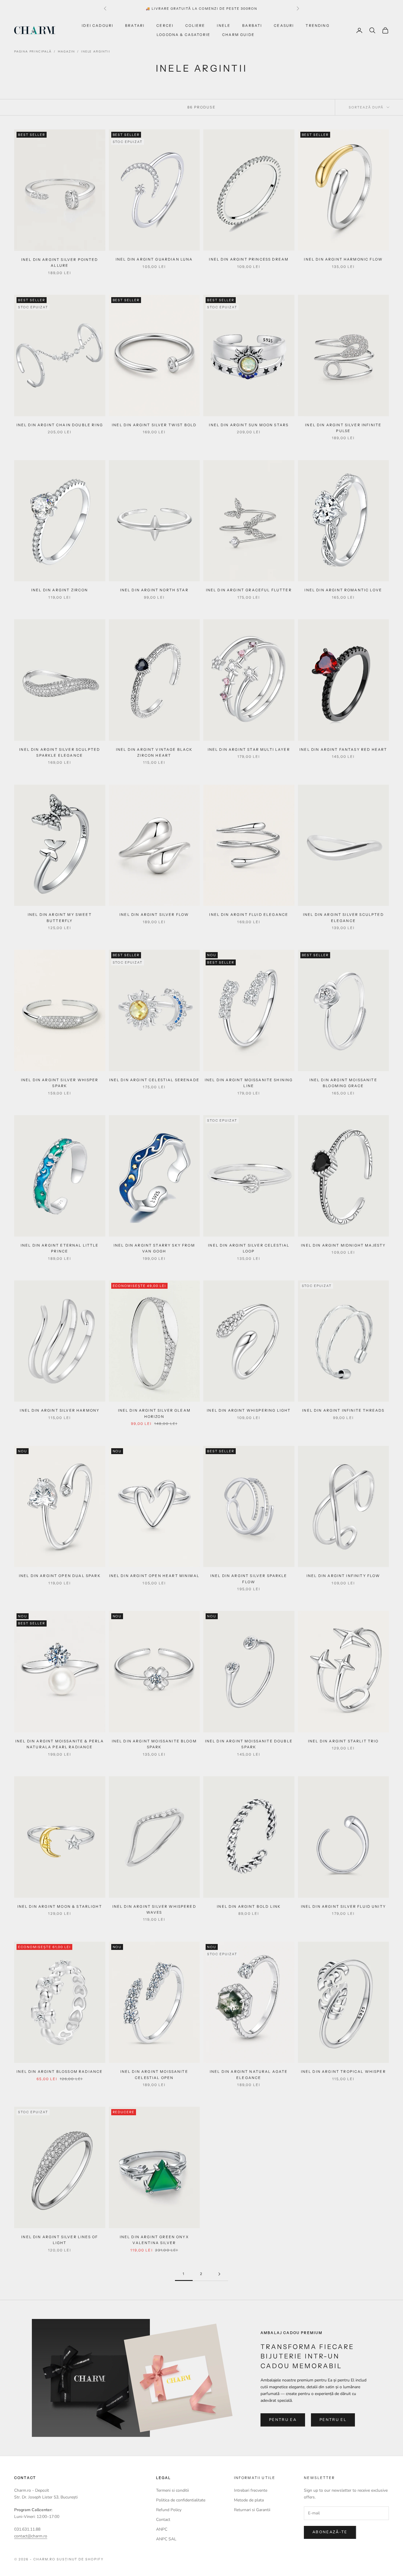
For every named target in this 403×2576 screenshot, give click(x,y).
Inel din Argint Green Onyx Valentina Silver (154, 2240)
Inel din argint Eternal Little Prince (60, 1248)
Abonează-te (330, 2532)
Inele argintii (96, 52)
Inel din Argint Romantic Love (343, 590)
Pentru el (333, 2419)
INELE (224, 25)
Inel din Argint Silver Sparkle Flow (249, 1579)
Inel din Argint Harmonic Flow (343, 259)
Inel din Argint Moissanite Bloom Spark (154, 1744)
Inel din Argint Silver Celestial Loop (249, 1248)
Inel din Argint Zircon (60, 590)
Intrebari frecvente (251, 2490)
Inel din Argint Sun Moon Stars (249, 425)
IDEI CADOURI (98, 25)
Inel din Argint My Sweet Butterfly (60, 917)
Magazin (67, 52)
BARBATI (252, 25)
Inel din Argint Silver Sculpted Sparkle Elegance (60, 752)
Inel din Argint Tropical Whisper (343, 2072)
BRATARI (135, 25)
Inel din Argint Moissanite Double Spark (249, 1744)
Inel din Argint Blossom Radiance (60, 2072)
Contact (163, 2520)
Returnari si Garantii (252, 2510)
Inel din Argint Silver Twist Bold (154, 425)
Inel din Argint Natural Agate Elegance (249, 2074)
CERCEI (165, 25)
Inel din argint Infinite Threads (343, 1410)
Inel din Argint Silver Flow (154, 915)
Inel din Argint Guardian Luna (154, 259)
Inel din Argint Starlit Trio (343, 1741)
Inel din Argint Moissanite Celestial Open (154, 2074)
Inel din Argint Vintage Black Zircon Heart (154, 752)
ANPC (162, 2529)
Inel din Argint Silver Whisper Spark (60, 1083)
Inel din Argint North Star (154, 590)
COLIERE (195, 25)
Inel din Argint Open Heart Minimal (154, 1576)
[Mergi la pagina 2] (219, 2274)
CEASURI (284, 25)
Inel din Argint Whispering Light (249, 1410)
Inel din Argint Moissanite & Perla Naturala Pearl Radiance (60, 1744)
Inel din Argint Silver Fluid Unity (343, 1906)
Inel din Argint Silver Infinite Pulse (343, 428)
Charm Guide (238, 35)
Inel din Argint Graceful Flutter (249, 590)
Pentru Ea (283, 2419)
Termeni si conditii (172, 2490)
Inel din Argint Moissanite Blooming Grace (343, 1083)
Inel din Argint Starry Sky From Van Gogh (154, 1248)
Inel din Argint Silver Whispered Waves (154, 1909)
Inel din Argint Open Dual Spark (60, 1576)
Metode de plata (249, 2500)
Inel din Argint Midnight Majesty (343, 1245)
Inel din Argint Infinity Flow (343, 1576)
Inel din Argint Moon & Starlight (60, 1906)
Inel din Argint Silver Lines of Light (60, 2240)
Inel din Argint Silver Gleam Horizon (154, 1413)
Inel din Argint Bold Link (249, 1906)
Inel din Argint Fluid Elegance (249, 915)
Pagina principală (33, 52)
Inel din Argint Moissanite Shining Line (249, 1083)
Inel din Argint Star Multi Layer (249, 749)
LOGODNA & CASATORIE (184, 35)
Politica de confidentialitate (181, 2500)
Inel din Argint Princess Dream (249, 259)
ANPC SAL (166, 2539)
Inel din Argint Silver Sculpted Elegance (343, 917)
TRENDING (317, 25)
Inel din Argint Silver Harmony (60, 1410)
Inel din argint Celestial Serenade (154, 1080)
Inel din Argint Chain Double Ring (60, 425)
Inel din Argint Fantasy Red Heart (343, 749)
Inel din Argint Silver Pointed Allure (60, 262)
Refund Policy (169, 2510)
